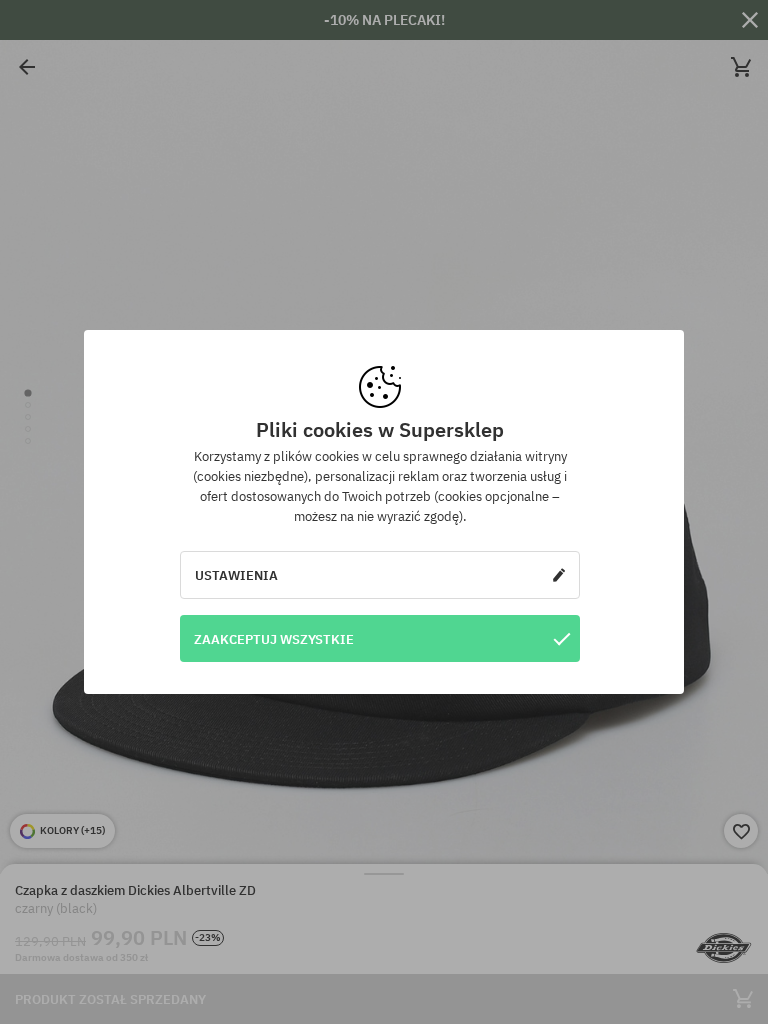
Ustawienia (236, 575)
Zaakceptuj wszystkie (274, 639)
